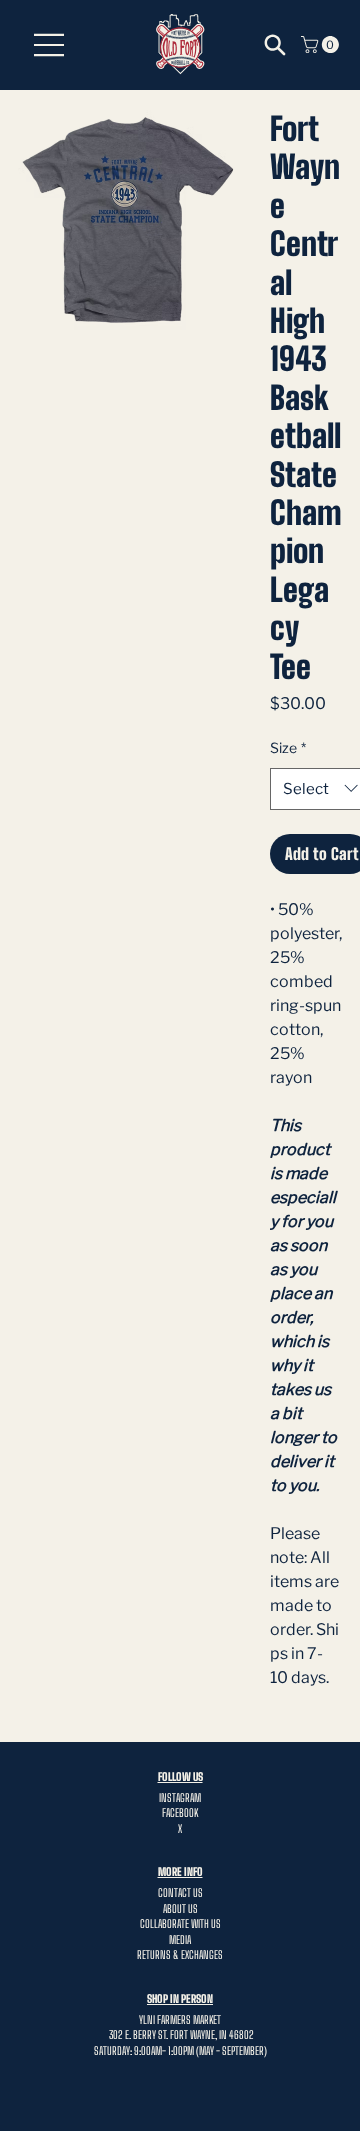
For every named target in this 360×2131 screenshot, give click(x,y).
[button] (322, 44)
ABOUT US (180, 1908)
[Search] (275, 45)
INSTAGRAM (180, 1797)
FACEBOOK (180, 1812)
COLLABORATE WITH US (180, 1923)
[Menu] (50, 45)
